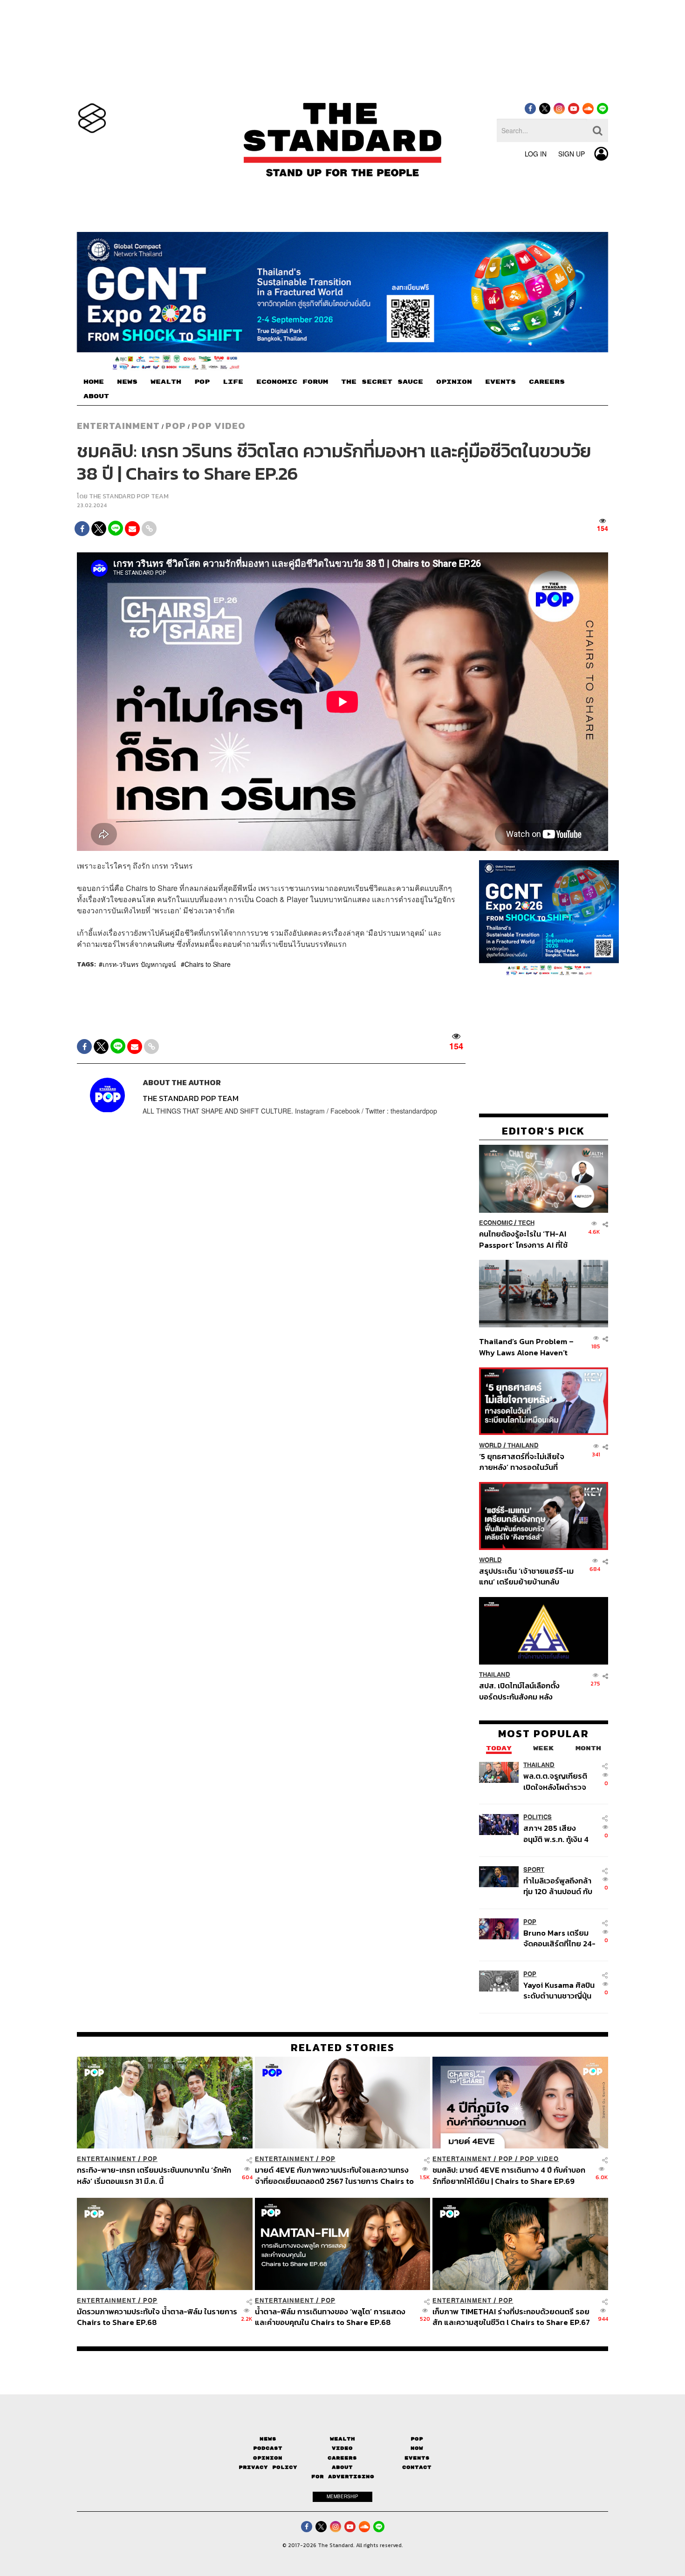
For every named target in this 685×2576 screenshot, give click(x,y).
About (342, 2467)
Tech (526, 1223)
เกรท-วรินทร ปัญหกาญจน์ (139, 964)
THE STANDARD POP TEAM (129, 496)
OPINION (454, 382)
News (268, 2439)
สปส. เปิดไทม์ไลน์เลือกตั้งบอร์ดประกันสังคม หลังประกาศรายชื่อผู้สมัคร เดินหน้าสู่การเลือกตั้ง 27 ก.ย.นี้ (522, 1691)
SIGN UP (572, 154)
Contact (417, 2467)
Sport (534, 1870)
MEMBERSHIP (342, 2496)
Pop (417, 2439)
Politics (538, 1818)
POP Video (219, 426)
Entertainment (118, 426)
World (490, 1445)
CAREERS (547, 382)
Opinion (268, 2458)
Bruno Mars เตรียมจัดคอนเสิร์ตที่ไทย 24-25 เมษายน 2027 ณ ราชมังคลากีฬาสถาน (559, 1938)
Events (417, 2458)
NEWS (127, 382)
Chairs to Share (208, 964)
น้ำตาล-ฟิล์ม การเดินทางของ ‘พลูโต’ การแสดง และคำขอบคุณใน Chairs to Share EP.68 (330, 2317)
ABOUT (96, 396)
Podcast (268, 2448)
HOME (94, 382)
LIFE (233, 382)
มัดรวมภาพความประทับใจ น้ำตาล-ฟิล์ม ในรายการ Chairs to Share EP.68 (157, 2317)
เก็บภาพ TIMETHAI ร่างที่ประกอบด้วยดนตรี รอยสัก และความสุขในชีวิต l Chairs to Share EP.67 (511, 2317)
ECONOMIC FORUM (292, 382)
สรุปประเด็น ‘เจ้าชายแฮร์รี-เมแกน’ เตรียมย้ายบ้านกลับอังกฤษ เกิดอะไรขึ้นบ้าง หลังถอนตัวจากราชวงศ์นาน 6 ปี (526, 1577)
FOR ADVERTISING (343, 2477)
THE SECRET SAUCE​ (382, 382)
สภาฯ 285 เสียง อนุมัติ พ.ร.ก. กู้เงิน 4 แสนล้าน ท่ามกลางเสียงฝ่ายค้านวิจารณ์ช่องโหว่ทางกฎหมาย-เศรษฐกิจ (558, 1834)
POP (202, 382)
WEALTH (166, 382)
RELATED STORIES (343, 2047)
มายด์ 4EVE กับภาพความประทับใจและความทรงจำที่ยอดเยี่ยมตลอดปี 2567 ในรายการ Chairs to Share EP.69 (334, 2175)
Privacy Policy (268, 2467)
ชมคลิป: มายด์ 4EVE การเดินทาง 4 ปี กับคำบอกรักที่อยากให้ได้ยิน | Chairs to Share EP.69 (509, 2175)
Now (417, 2448)
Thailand (523, 1445)
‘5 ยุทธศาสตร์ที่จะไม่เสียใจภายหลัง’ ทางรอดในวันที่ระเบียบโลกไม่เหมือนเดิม (522, 1462)
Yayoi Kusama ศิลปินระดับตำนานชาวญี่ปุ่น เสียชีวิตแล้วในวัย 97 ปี (559, 1990)
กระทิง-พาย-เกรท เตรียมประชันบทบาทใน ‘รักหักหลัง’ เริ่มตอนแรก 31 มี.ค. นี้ (154, 2175)
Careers (342, 2458)
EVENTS (500, 382)
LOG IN (536, 154)
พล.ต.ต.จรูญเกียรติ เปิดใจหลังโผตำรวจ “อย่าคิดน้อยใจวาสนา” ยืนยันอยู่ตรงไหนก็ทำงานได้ (560, 1782)
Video (342, 2448)
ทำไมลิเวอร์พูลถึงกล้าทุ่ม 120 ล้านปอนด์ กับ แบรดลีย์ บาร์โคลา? (558, 1886)
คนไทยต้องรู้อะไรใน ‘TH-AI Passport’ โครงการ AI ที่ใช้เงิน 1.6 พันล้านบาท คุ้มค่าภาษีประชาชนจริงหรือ (526, 1240)
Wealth (342, 2439)
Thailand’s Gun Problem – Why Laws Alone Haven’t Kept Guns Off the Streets (527, 1347)
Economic (496, 1223)
